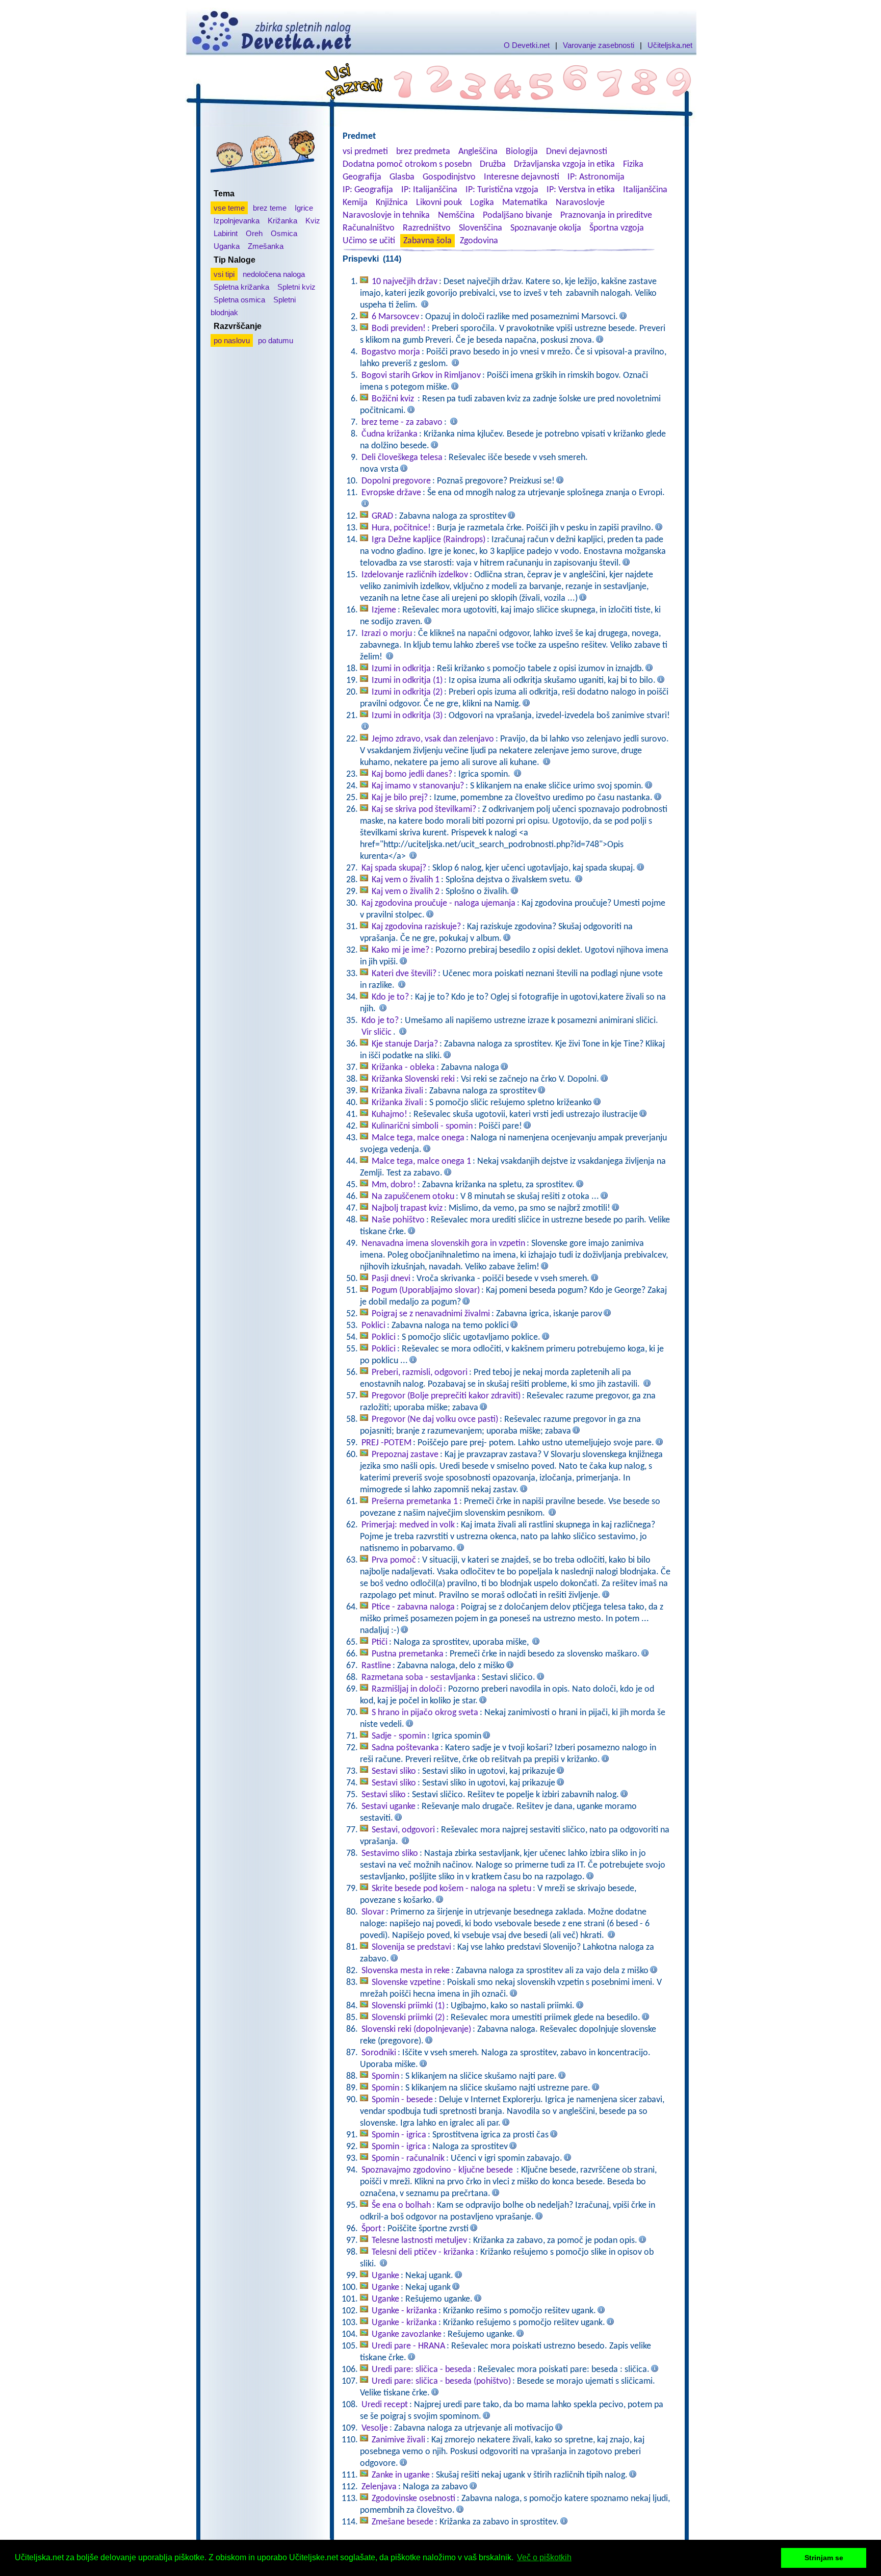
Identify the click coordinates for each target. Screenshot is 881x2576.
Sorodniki (379, 2053)
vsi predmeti (365, 152)
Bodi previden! (399, 329)
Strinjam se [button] (824, 2558)
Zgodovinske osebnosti (413, 2499)
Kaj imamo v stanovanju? (418, 786)
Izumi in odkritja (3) (407, 716)
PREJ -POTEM (386, 1443)
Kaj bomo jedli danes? (412, 774)
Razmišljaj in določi (407, 1689)
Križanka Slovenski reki (413, 1079)
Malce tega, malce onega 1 (421, 1162)
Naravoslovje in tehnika (386, 215)
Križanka (282, 221)
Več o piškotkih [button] (544, 2557)
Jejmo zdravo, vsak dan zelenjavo (433, 739)
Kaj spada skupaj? (394, 868)
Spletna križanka (241, 287)
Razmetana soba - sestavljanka (419, 1678)
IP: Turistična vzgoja (502, 190)
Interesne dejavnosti (522, 177)
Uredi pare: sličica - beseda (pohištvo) (441, 2381)
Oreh (254, 233)
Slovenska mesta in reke (406, 1971)
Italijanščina (645, 190)
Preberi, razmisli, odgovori (420, 1373)
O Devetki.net (527, 45)
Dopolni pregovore (396, 481)
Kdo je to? (390, 997)
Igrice (304, 208)
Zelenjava (379, 2487)
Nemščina (456, 215)
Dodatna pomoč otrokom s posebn (407, 164)
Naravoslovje (580, 203)
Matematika (525, 203)
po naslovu (232, 340)
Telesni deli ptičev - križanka (423, 2252)
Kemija (355, 203)
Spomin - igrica (399, 2135)
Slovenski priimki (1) (408, 2006)
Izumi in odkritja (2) (407, 692)
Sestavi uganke (388, 1807)
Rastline (376, 1666)
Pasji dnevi (391, 1279)
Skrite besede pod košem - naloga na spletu (451, 1889)
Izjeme (384, 610)
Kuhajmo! (390, 1115)
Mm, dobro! (394, 1185)
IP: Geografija (368, 190)
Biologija (522, 152)
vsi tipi (224, 274)
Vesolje (375, 2428)
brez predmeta (423, 152)
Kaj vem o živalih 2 (406, 892)
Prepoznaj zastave (405, 1455)
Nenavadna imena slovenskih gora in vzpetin (443, 1244)
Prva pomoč (394, 1560)
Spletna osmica (239, 300)
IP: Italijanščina (429, 190)
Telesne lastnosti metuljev (419, 2241)
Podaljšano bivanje (517, 215)
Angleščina (478, 152)
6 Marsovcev (395, 317)
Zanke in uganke (401, 2475)
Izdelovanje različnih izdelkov (415, 575)
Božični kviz (394, 399)
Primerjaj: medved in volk (408, 1525)
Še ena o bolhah (401, 2205)
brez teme (270, 208)
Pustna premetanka (408, 1654)
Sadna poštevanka (405, 1748)
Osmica (284, 233)
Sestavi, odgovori (403, 1830)
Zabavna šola (427, 241)
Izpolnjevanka (237, 221)
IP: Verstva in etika (581, 190)
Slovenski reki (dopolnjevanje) (416, 2030)
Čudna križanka (390, 434)
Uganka (227, 246)
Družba (493, 164)
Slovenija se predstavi (411, 1947)
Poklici (373, 1326)
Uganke (385, 2276)
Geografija (362, 177)
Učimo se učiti (369, 241)
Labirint (226, 233)
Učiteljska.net (670, 45)
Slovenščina (481, 228)
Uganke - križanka (404, 2311)
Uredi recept (385, 2405)
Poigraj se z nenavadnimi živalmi (431, 1314)
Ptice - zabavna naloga (413, 1607)
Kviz (313, 221)
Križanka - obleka (403, 1068)
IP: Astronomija (596, 177)
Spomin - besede (402, 2100)
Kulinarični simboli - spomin (422, 1126)
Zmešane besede (403, 2522)
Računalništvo (369, 228)
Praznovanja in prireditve (606, 215)
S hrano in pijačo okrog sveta (425, 1713)
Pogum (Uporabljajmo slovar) (426, 1291)
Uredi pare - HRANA (408, 2346)
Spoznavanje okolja (546, 228)
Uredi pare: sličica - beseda (422, 2370)
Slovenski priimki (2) (408, 2018)
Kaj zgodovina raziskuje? (416, 927)
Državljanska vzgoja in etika (564, 164)
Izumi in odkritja (401, 669)
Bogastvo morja (391, 352)
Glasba (402, 177)
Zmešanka (266, 246)
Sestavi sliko (394, 1771)
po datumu (276, 340)
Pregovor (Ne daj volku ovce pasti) (435, 1420)
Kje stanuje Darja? (405, 1044)
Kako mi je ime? (400, 950)
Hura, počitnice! (401, 528)
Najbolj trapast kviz (407, 1208)
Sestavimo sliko (390, 1854)
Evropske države (391, 493)
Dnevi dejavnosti (577, 152)
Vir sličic (377, 1032)
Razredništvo (427, 228)
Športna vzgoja (617, 228)
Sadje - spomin (399, 1736)
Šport (371, 2229)
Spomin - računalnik (408, 2159)
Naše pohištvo (398, 1220)
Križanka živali (397, 1091)
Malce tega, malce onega (418, 1138)
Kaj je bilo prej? (400, 798)
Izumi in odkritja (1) (407, 681)
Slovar (373, 1912)
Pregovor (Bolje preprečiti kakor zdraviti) (446, 1396)
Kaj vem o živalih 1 (406, 880)
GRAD (382, 516)
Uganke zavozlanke (407, 2335)
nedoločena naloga (274, 274)
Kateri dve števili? (404, 974)
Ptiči (380, 1642)
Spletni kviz (296, 287)
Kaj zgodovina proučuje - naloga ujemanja (438, 903)
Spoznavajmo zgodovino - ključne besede (438, 2170)
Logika (482, 203)
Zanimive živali (398, 2440)
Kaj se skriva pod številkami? (424, 810)
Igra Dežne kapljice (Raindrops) (429, 540)
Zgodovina (479, 241)
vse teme (229, 208)
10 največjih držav (405, 282)
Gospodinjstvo (449, 177)
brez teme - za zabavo (402, 423)
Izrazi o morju (387, 634)
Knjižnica (392, 203)
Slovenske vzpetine (406, 1983)
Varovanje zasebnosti (599, 45)
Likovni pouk (439, 203)
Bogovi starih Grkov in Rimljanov (421, 376)
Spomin (385, 2076)
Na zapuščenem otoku (413, 1197)
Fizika (633, 164)
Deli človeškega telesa (402, 458)
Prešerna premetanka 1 (415, 1502)
